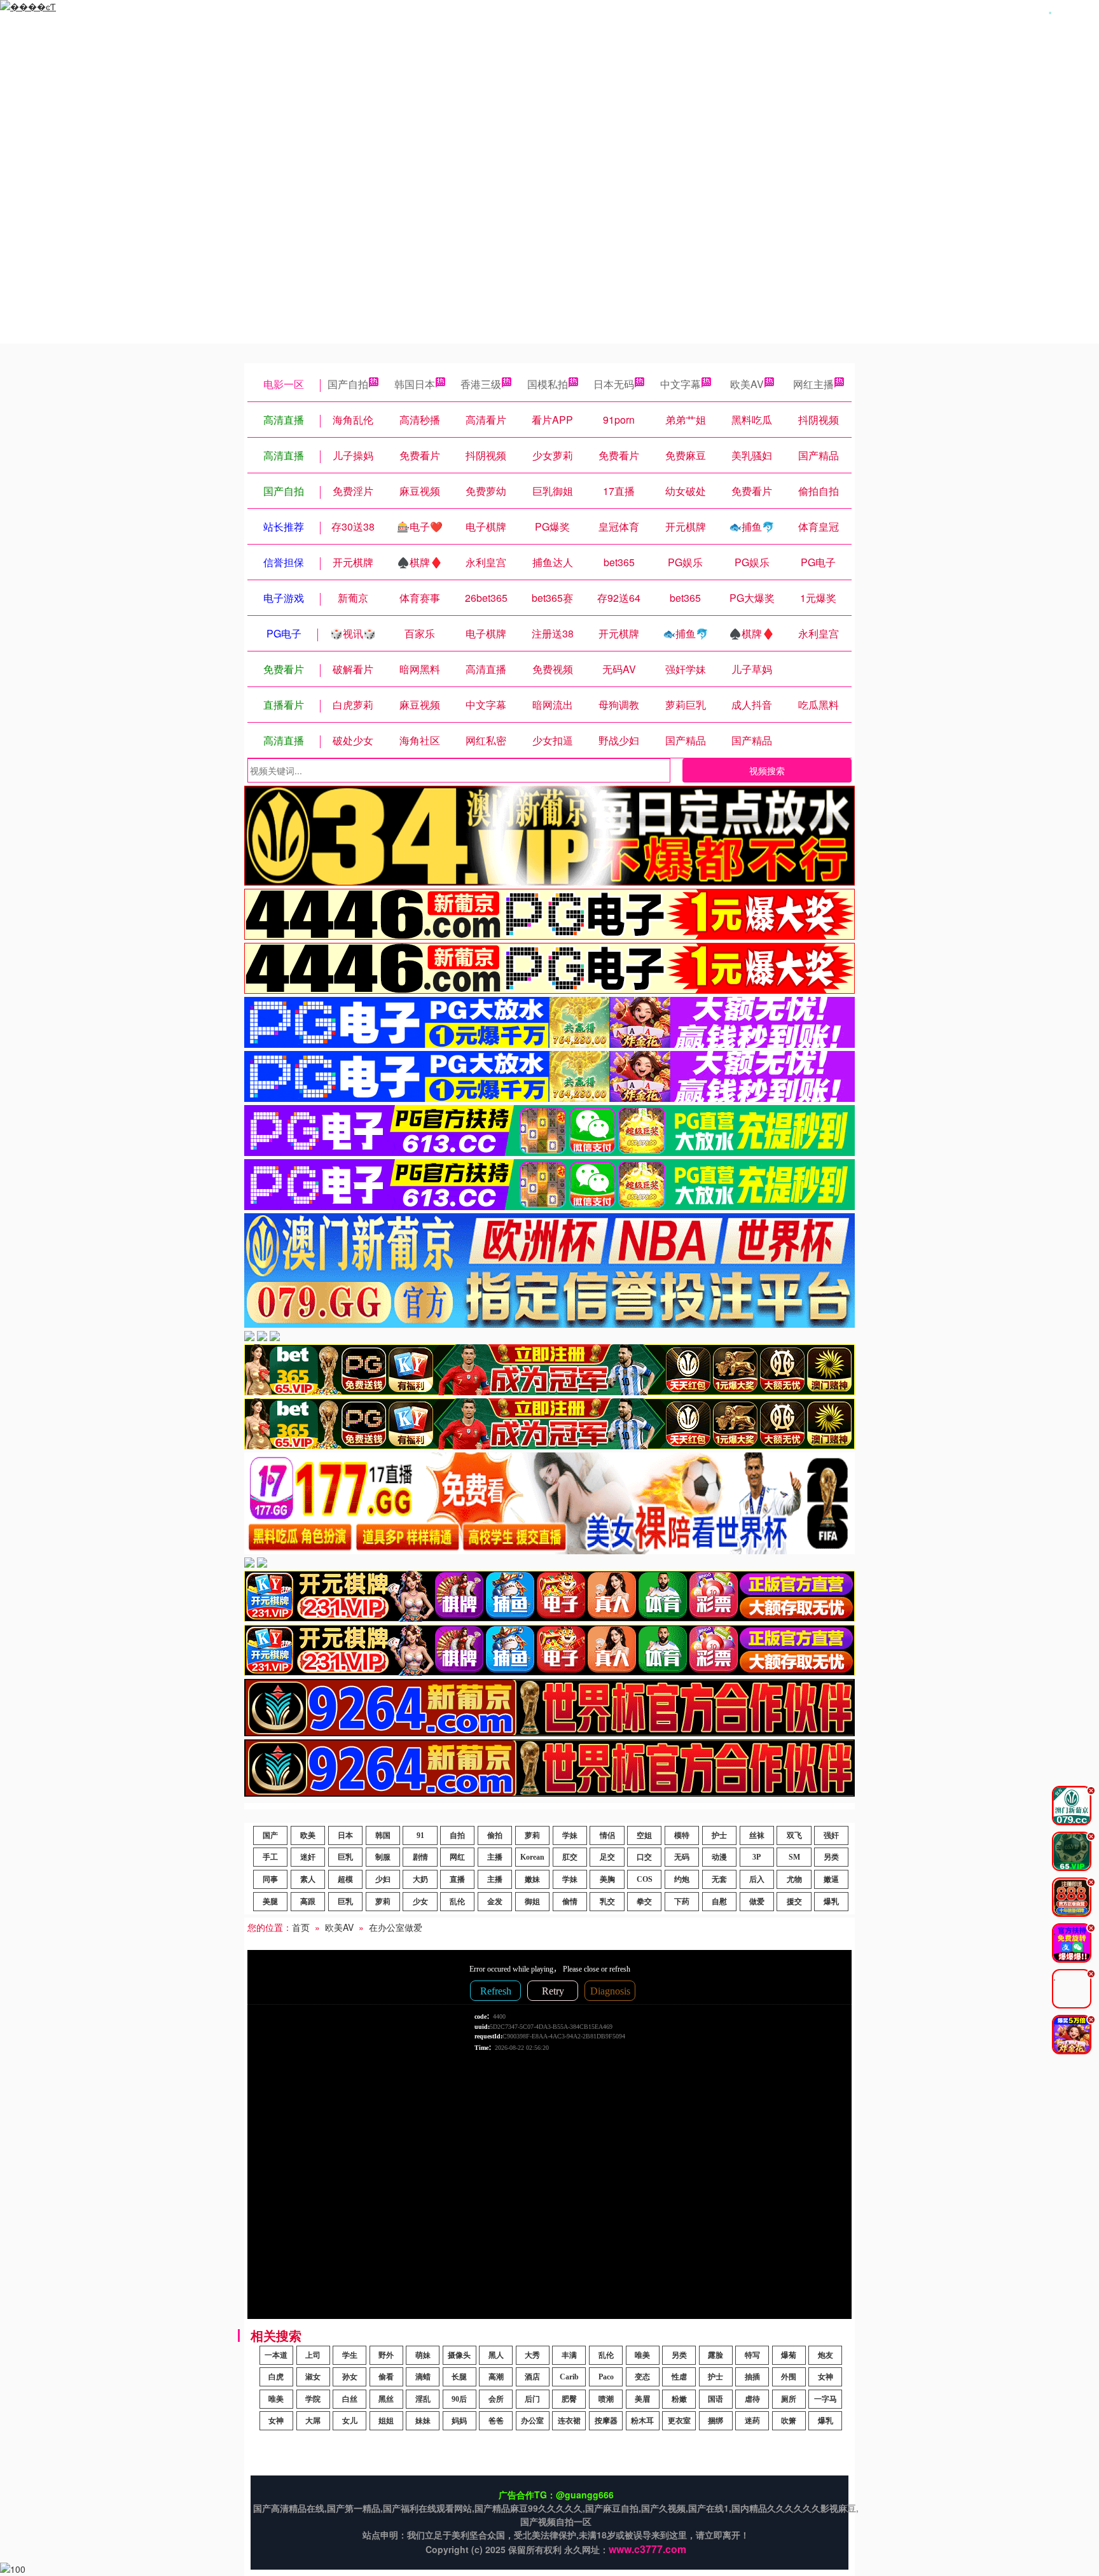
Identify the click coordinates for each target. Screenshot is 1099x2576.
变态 (642, 2377)
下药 (682, 1902)
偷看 (386, 2377)
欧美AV (747, 384)
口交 (644, 1857)
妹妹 (423, 2421)
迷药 (752, 2421)
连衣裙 (569, 2421)
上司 (313, 2355)
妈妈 (459, 2421)
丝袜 (757, 1835)
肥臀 (569, 2399)
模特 (682, 1835)
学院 (313, 2399)
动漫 (719, 1857)
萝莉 (532, 1835)
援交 (794, 1902)
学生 (350, 2355)
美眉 (642, 2399)
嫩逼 (831, 1879)
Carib (569, 2377)
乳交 (607, 1902)
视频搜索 (767, 770)
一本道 (276, 2355)
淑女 (313, 2377)
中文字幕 (681, 384)
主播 (495, 1857)
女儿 (350, 2421)
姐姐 (386, 2421)
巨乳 (345, 1857)
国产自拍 (348, 384)
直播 (457, 1879)
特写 (752, 2355)
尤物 (794, 1879)
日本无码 (614, 384)
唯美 (642, 2355)
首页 (301, 1927)
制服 (383, 1857)
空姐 (644, 1835)
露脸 (715, 2355)
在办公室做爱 (396, 1927)
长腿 (459, 2377)
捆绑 (715, 2421)
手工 (270, 1857)
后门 (532, 2399)
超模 (345, 1879)
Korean (532, 1857)
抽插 (752, 2377)
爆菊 (789, 2355)
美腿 (270, 1902)
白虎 (276, 2377)
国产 (270, 1835)
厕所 (789, 2399)
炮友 (826, 2355)
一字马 (826, 2399)
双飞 (794, 1835)
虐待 (752, 2399)
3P (757, 1857)
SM (794, 1857)
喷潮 (606, 2399)
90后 (459, 2399)
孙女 (350, 2377)
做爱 (757, 1902)
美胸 (607, 1879)
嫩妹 (532, 1879)
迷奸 (308, 1857)
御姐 (532, 1902)
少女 (420, 1902)
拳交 (644, 1902)
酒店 (532, 2377)
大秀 (532, 2355)
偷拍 (495, 1835)
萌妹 (423, 2355)
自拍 (457, 1835)
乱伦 (457, 1902)
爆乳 (831, 1902)
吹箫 (789, 2421)
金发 (495, 1902)
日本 (345, 1835)
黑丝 (386, 2399)
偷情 (570, 1902)
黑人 (496, 2355)
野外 (386, 2355)
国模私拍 (548, 384)
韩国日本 (415, 384)
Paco (606, 2377)
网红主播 (813, 384)
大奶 (420, 1879)
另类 (831, 1857)
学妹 (570, 1835)
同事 (270, 1879)
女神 (826, 2377)
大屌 (313, 2421)
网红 (457, 1857)
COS (645, 1879)
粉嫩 (679, 2399)
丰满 (569, 2355)
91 (420, 1835)
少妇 (383, 1879)
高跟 (308, 1902)
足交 (607, 1857)
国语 (715, 2399)
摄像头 (459, 2355)
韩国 (383, 1835)
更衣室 (679, 2421)
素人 (308, 1879)
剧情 (420, 1857)
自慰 (719, 1902)
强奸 (831, 1835)
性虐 (679, 2377)
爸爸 (496, 2421)
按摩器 (606, 2421)
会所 (496, 2399)
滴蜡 (423, 2377)
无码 (682, 1857)
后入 (757, 1879)
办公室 (532, 2421)
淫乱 (423, 2399)
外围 (789, 2377)
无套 (719, 1879)
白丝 (350, 2399)
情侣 (607, 1835)
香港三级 (481, 384)
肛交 (570, 1857)
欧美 (308, 1835)
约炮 (682, 1879)
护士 (719, 1835)
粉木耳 (642, 2421)
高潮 (496, 2377)
